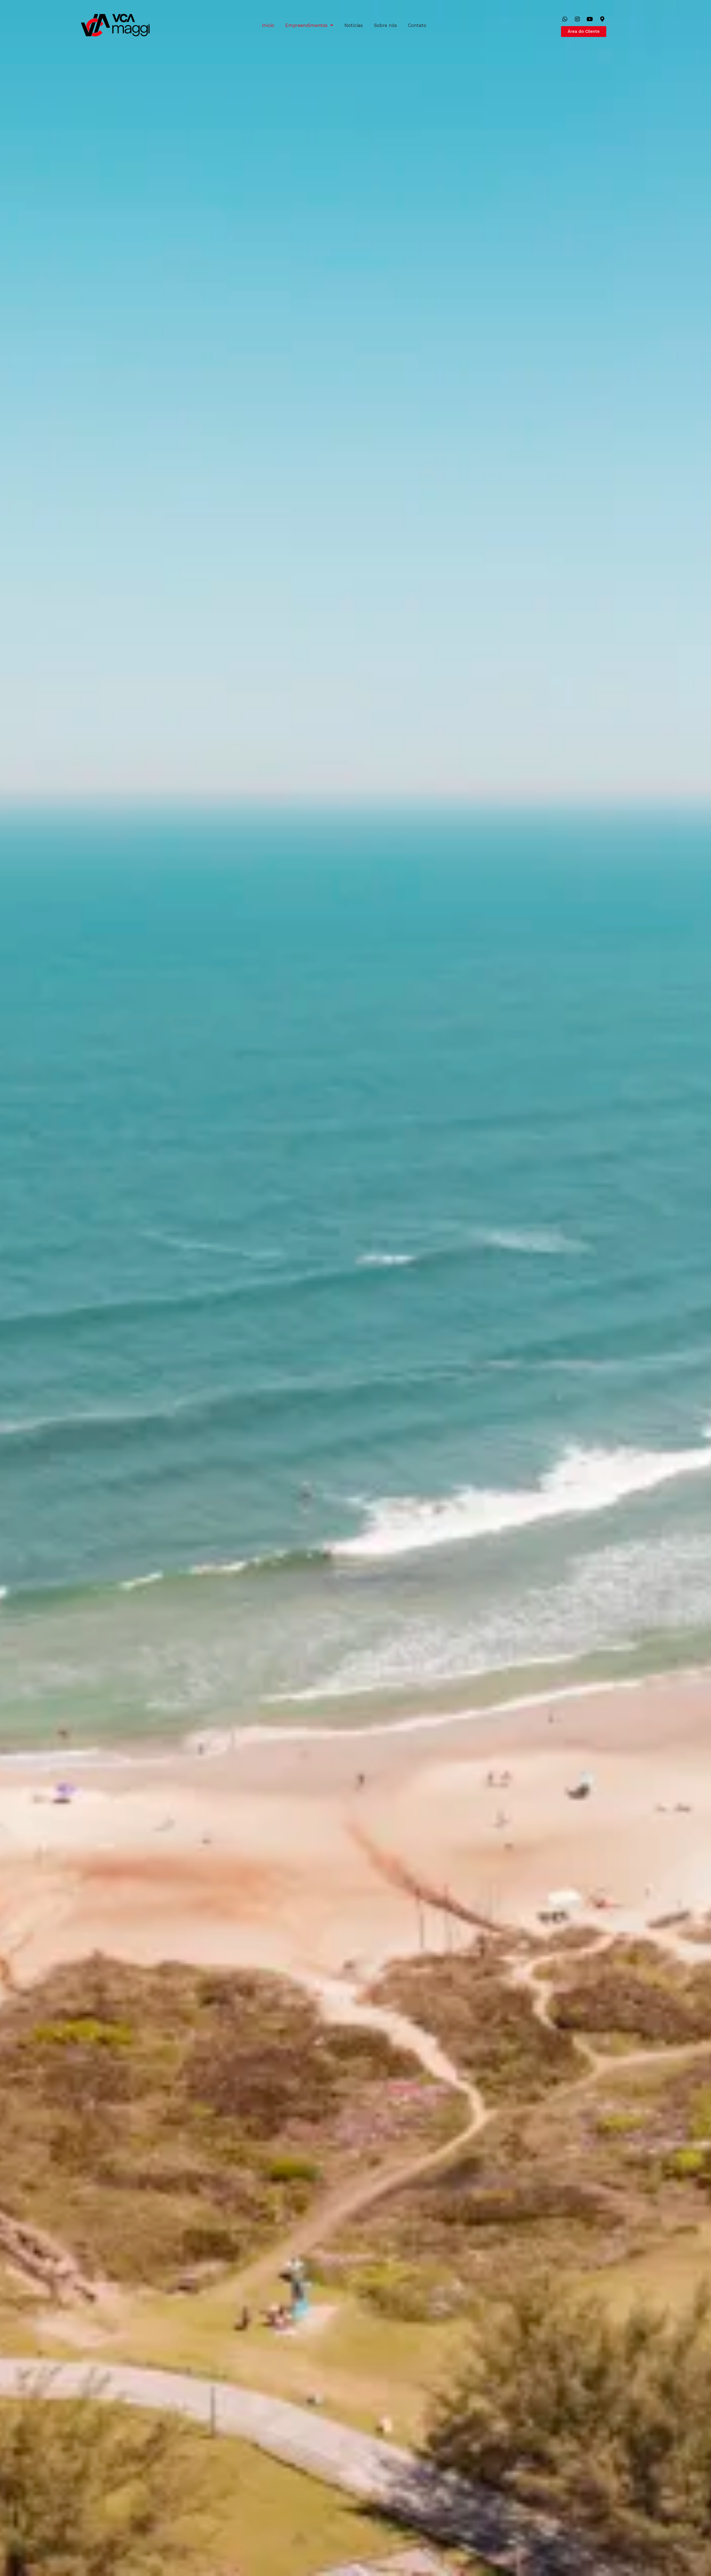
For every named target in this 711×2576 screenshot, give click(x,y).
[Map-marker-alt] (602, 19)
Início (268, 25)
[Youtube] (590, 19)
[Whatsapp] (565, 19)
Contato (417, 25)
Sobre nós (385, 25)
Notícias (354, 25)
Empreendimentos (306, 25)
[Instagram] (577, 19)
